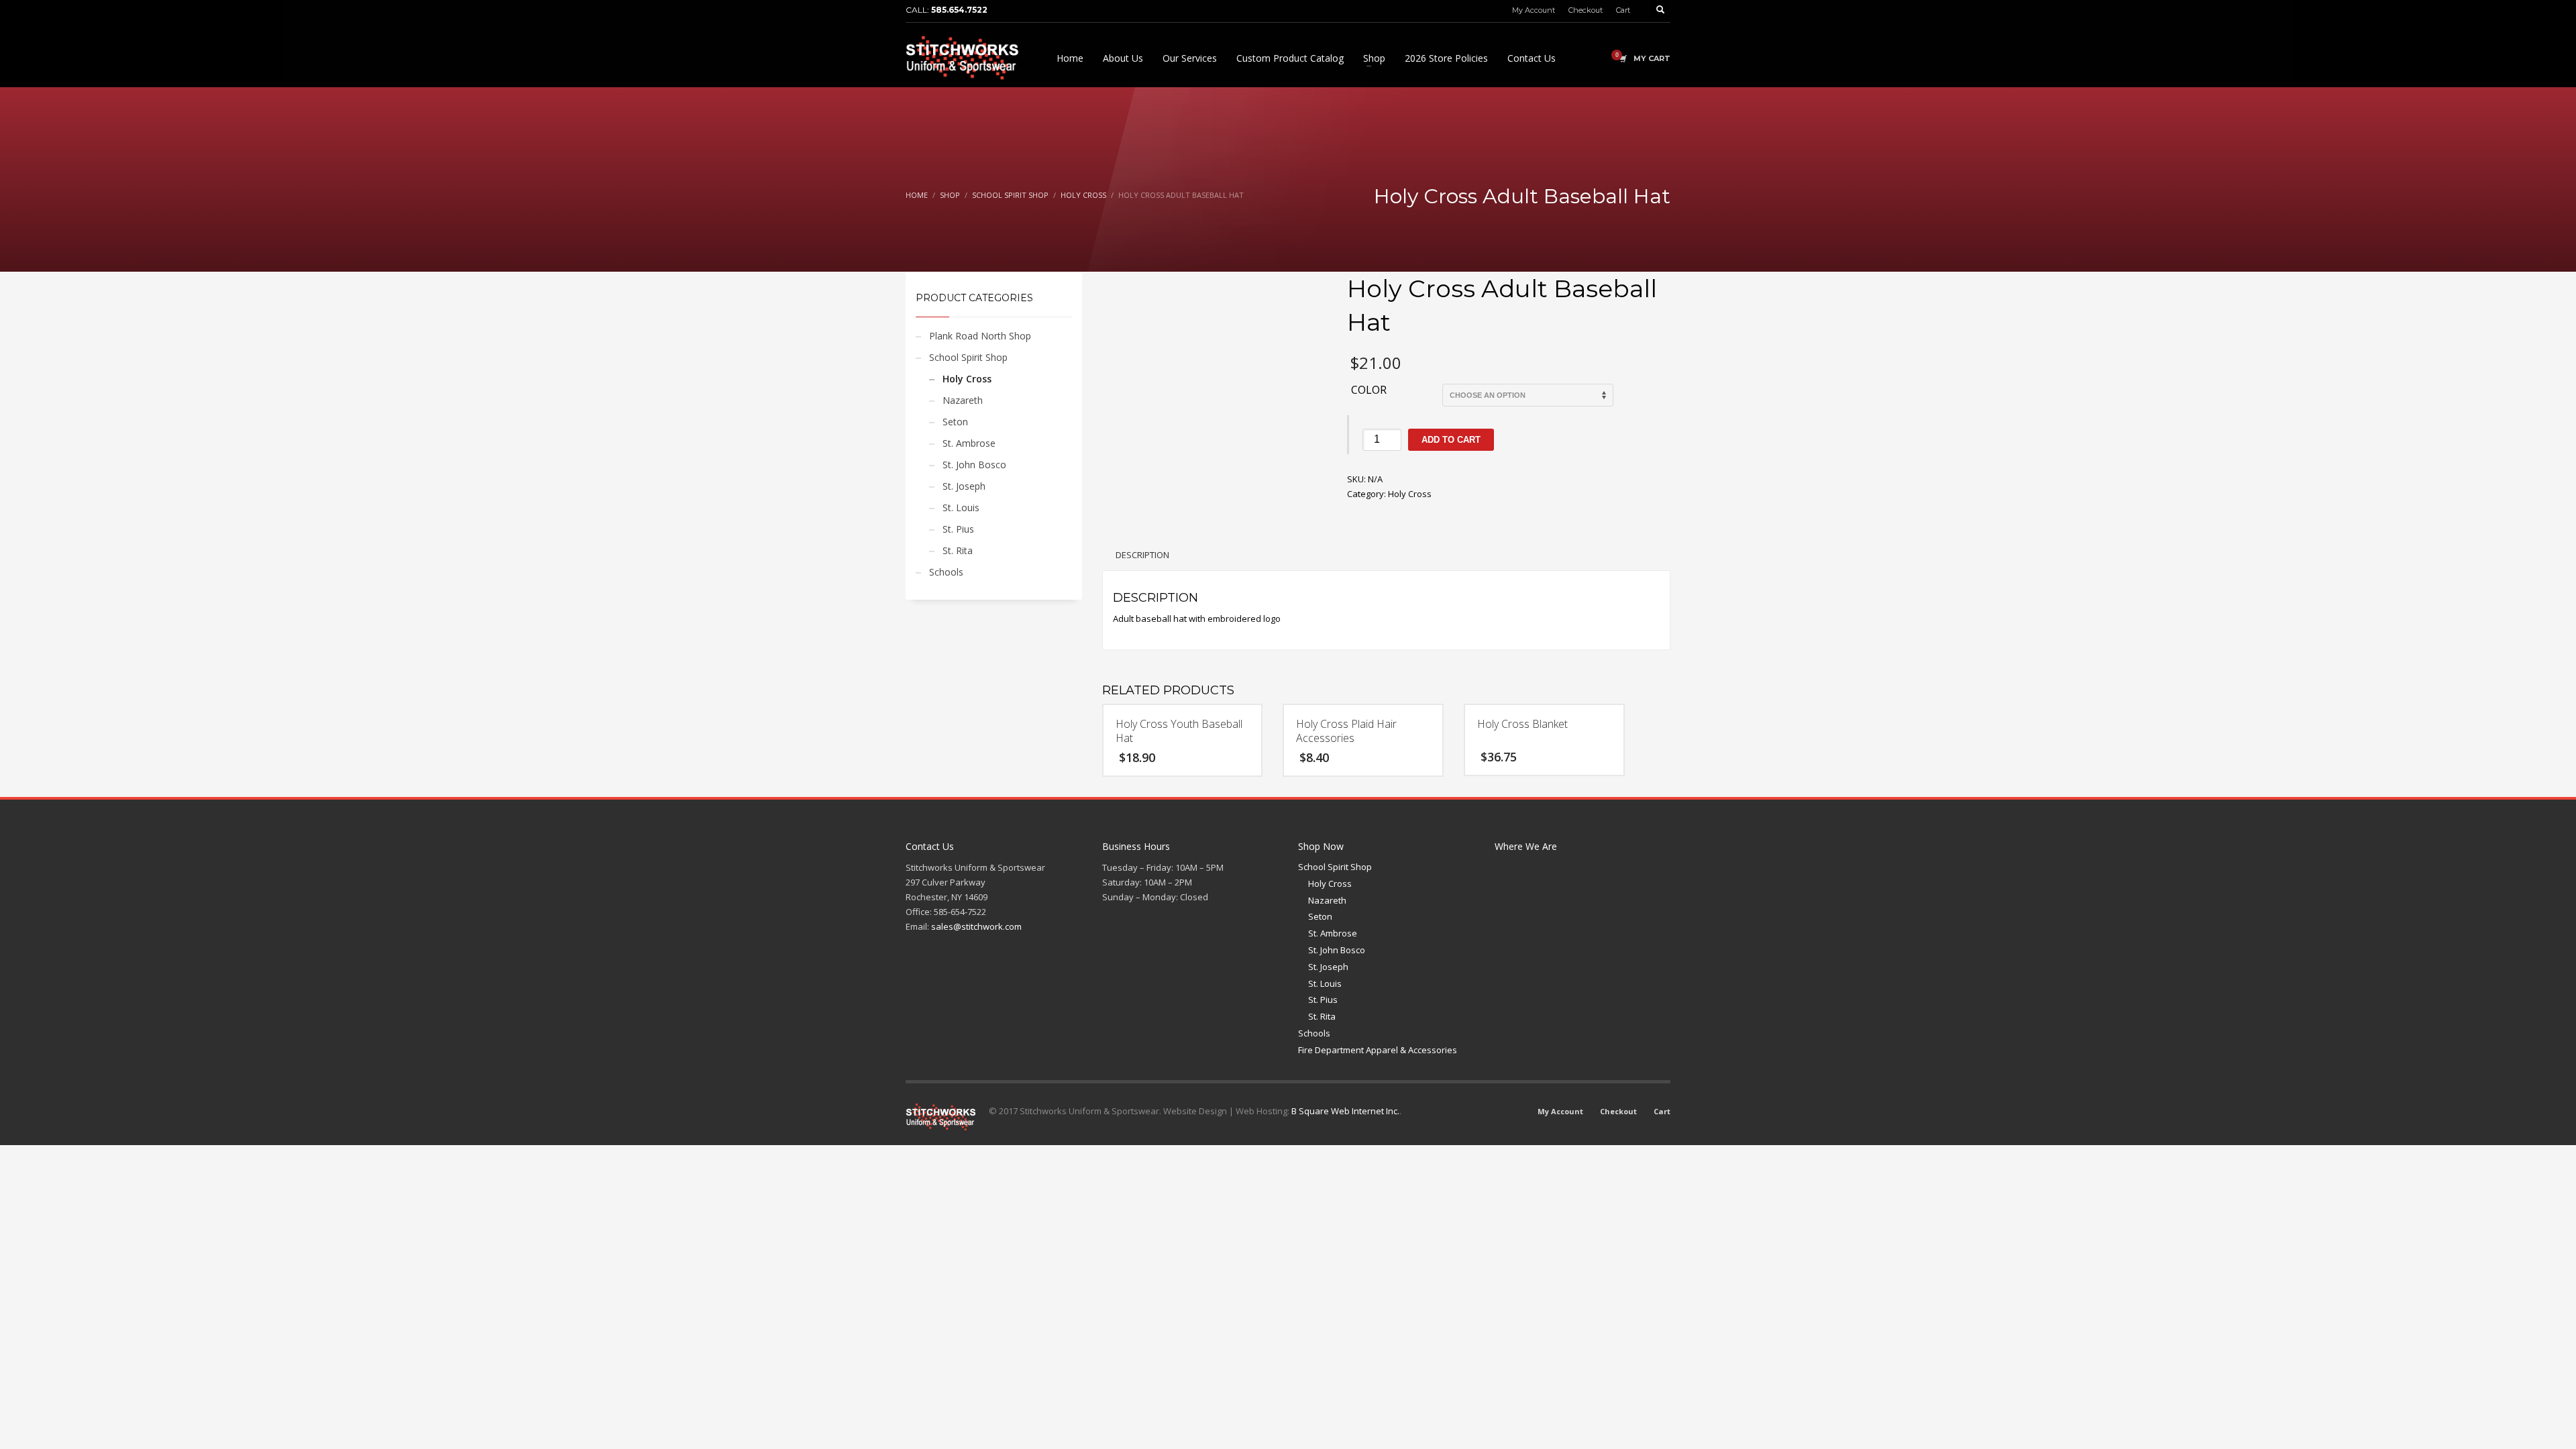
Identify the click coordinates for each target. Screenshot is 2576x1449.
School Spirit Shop (968, 357)
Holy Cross (967, 379)
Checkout (1586, 10)
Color (1369, 390)
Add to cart (1451, 440)
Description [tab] (1142, 555)
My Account (1534, 10)
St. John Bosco (974, 465)
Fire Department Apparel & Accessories (1378, 1050)
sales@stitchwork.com (976, 926)
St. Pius (958, 529)
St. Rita (958, 550)
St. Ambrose (969, 443)
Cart (1623, 10)
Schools (946, 572)
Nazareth (963, 400)
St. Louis (961, 507)
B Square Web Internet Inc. (1345, 1111)
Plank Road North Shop (980, 336)
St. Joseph (964, 486)
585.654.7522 (959, 10)
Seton (955, 422)
